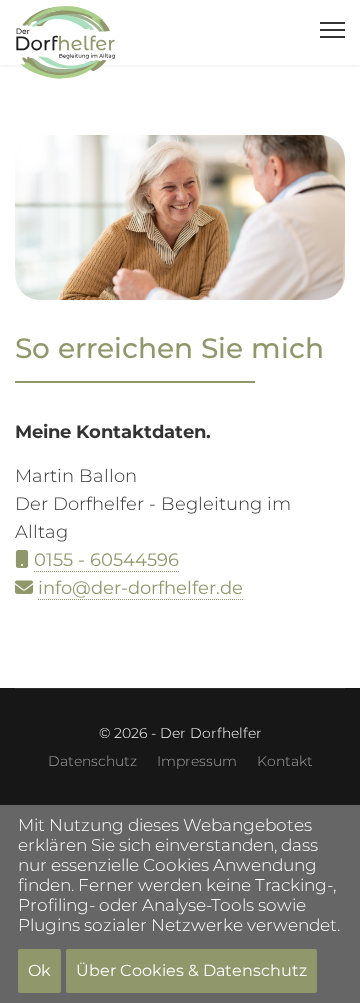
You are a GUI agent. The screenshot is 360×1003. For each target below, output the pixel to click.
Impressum (197, 761)
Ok (39, 970)
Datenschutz (92, 761)
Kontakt (285, 761)
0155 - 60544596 (106, 560)
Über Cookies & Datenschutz (191, 970)
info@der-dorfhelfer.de (140, 588)
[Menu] (332, 30)
